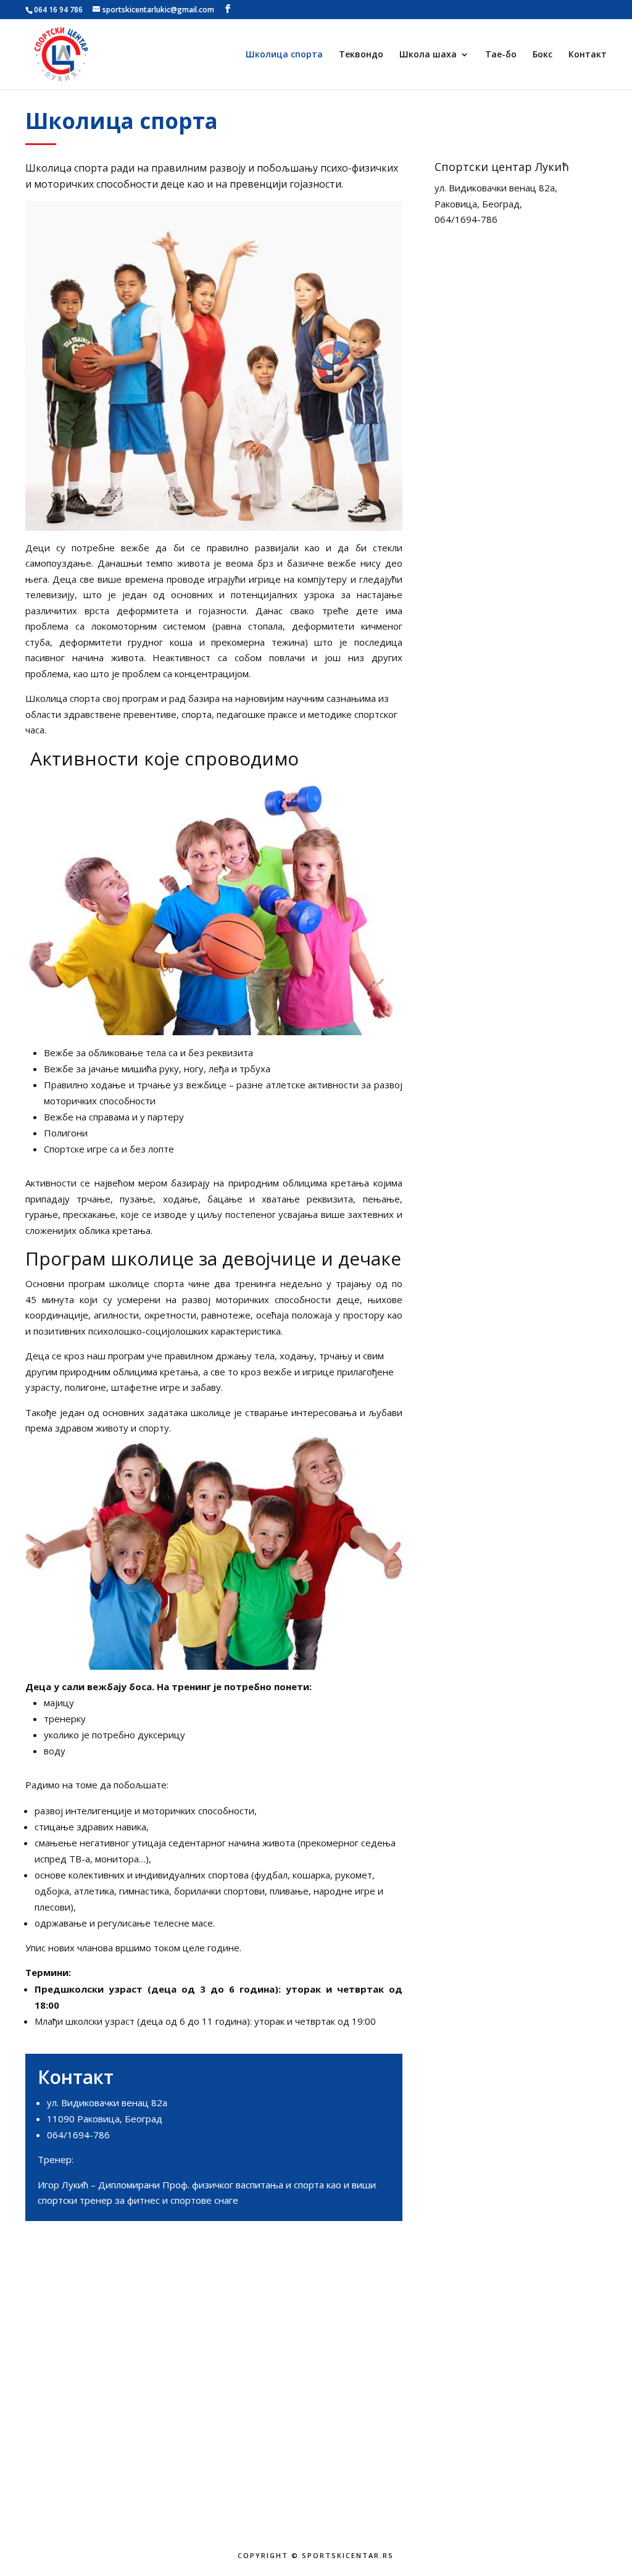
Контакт (588, 55)
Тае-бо (501, 55)
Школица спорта (284, 55)
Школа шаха (428, 55)
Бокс (543, 55)
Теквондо (361, 55)
